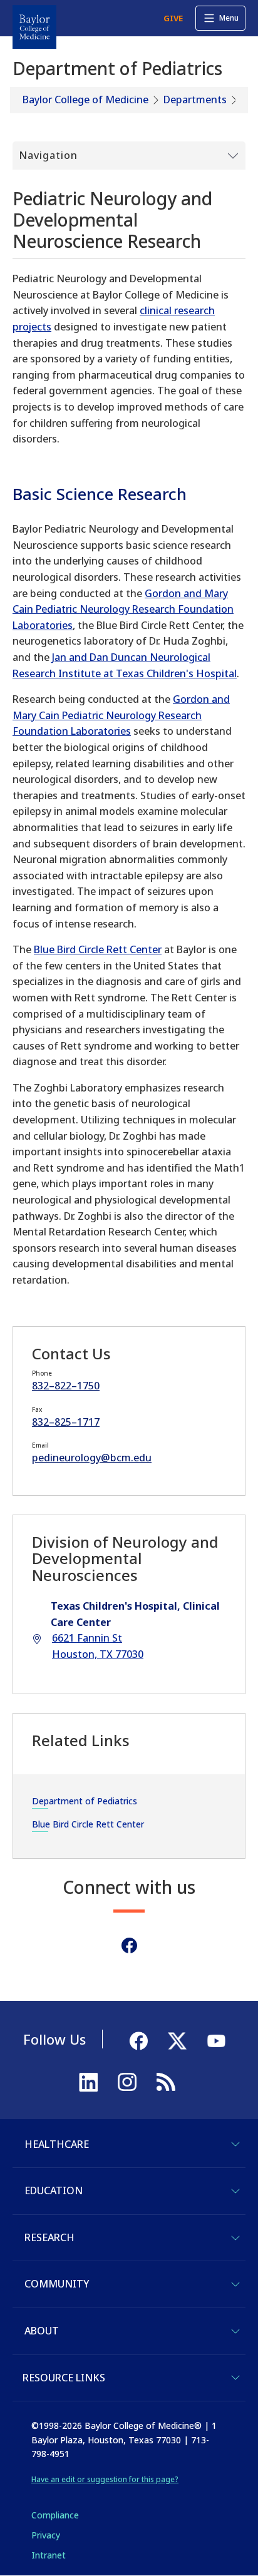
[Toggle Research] (235, 2238)
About (42, 2331)
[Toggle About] (235, 2331)
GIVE (173, 18)
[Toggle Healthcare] (235, 2144)
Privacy (46, 2535)
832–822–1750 (66, 1386)
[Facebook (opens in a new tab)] (129, 1945)
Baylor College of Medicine (85, 100)
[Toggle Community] (235, 2284)
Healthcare (57, 2144)
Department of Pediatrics (85, 1801)
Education (54, 2190)
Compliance (55, 2515)
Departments (195, 100)
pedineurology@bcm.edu (92, 1458)
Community (57, 2284)
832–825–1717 (66, 1422)
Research (49, 2237)
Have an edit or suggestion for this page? (105, 2479)
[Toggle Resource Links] (235, 2378)
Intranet (49, 2555)
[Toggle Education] (235, 2191)
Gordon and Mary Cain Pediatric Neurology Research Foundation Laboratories (123, 609)
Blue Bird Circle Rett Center (98, 949)
